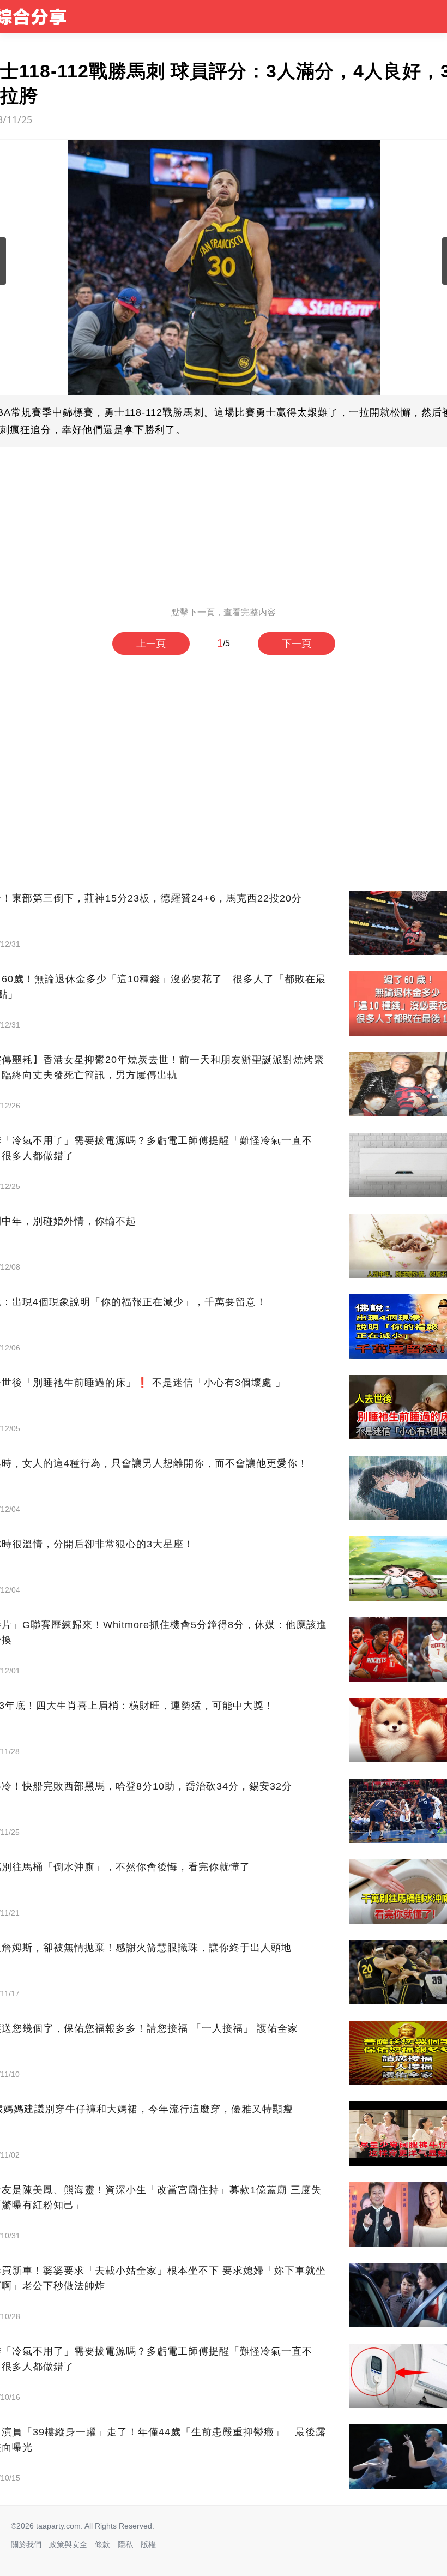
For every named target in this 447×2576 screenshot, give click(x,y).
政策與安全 (68, 2544)
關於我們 (26, 2544)
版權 (148, 2544)
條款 (102, 2544)
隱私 (125, 2544)
